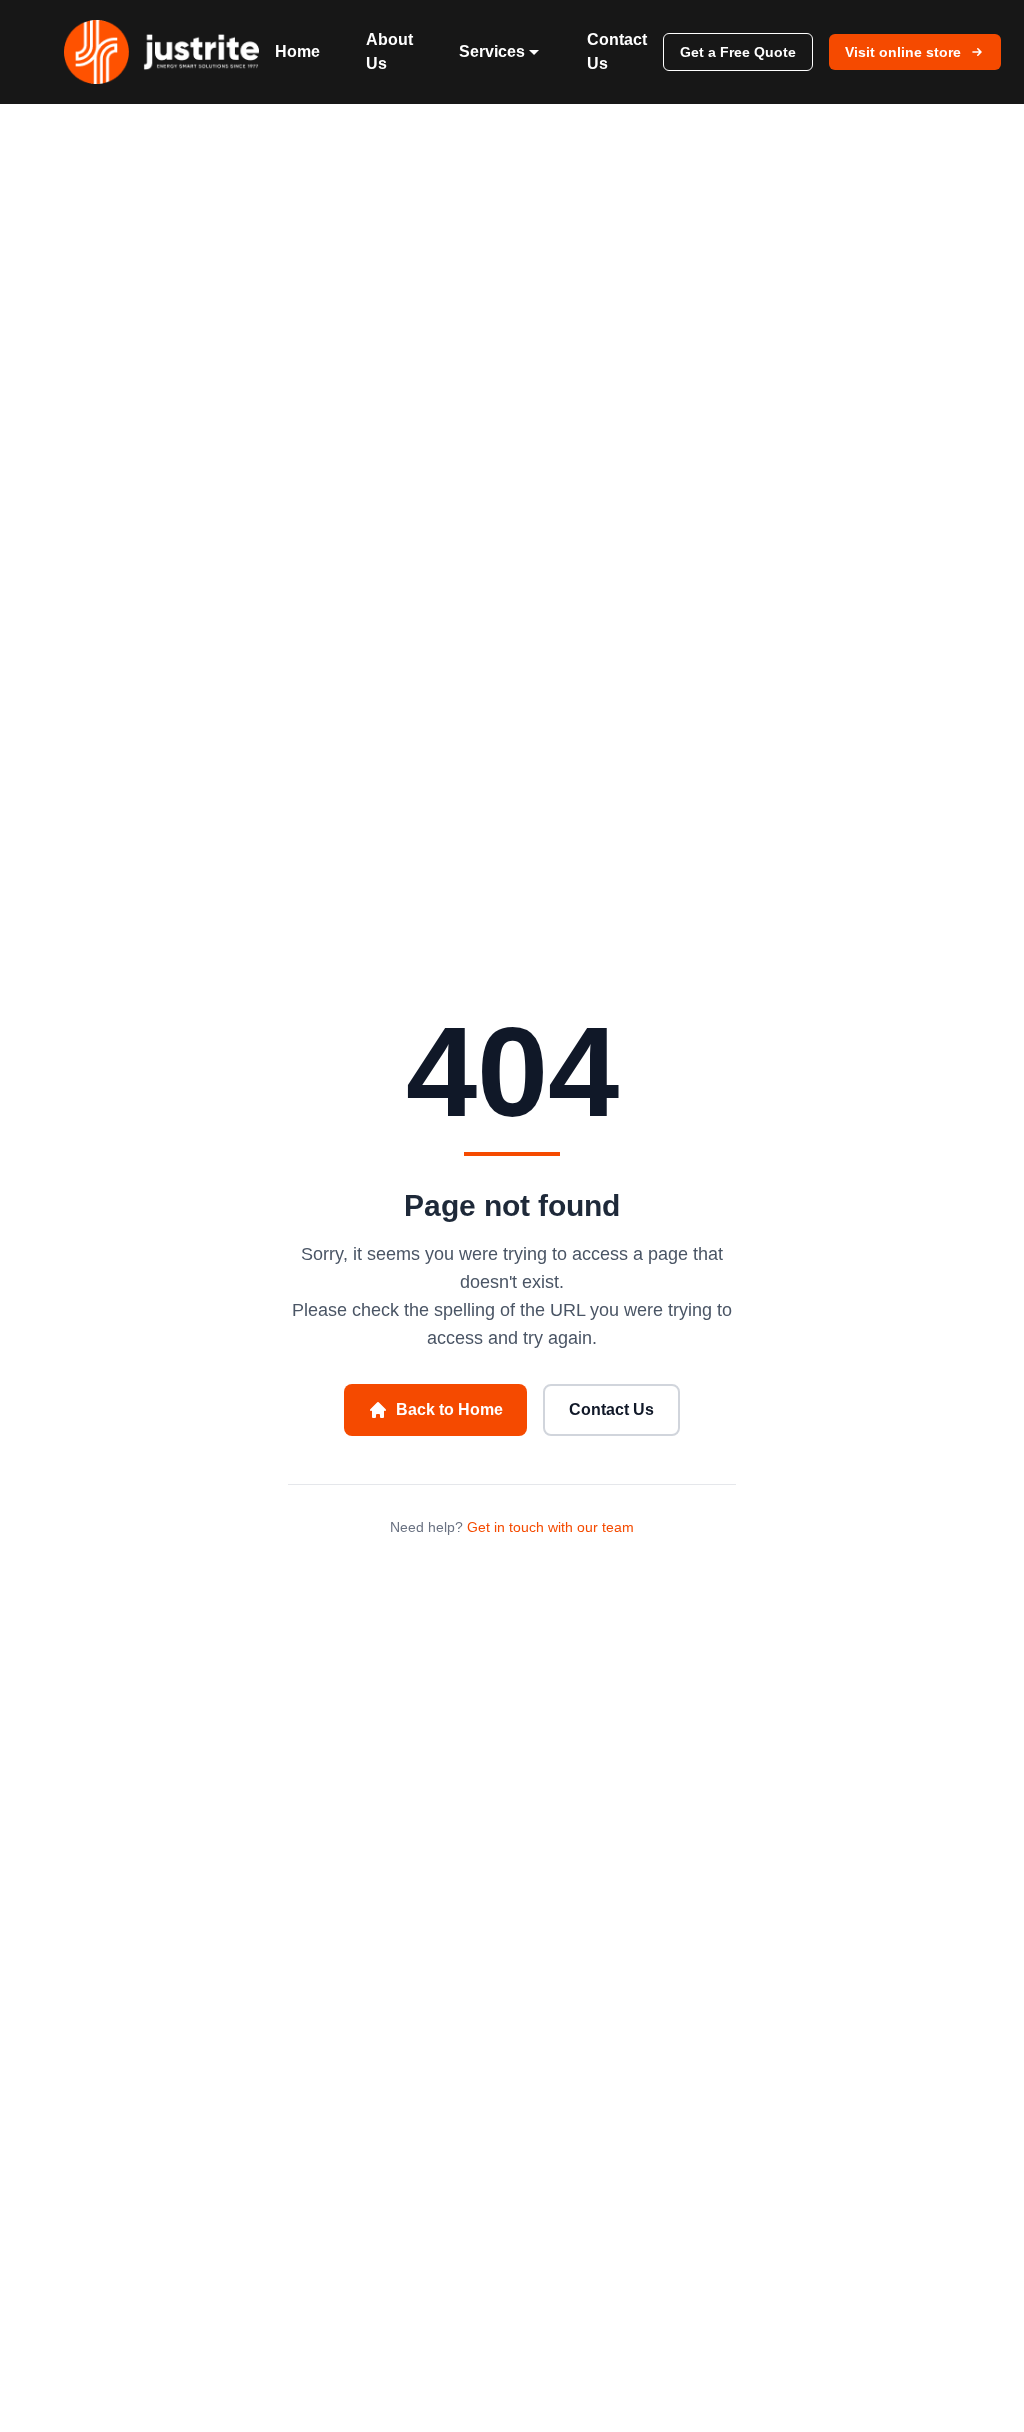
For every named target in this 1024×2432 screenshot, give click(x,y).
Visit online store (903, 52)
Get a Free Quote (738, 52)
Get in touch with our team (550, 1527)
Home (297, 51)
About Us (389, 51)
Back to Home (449, 1409)
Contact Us (617, 51)
